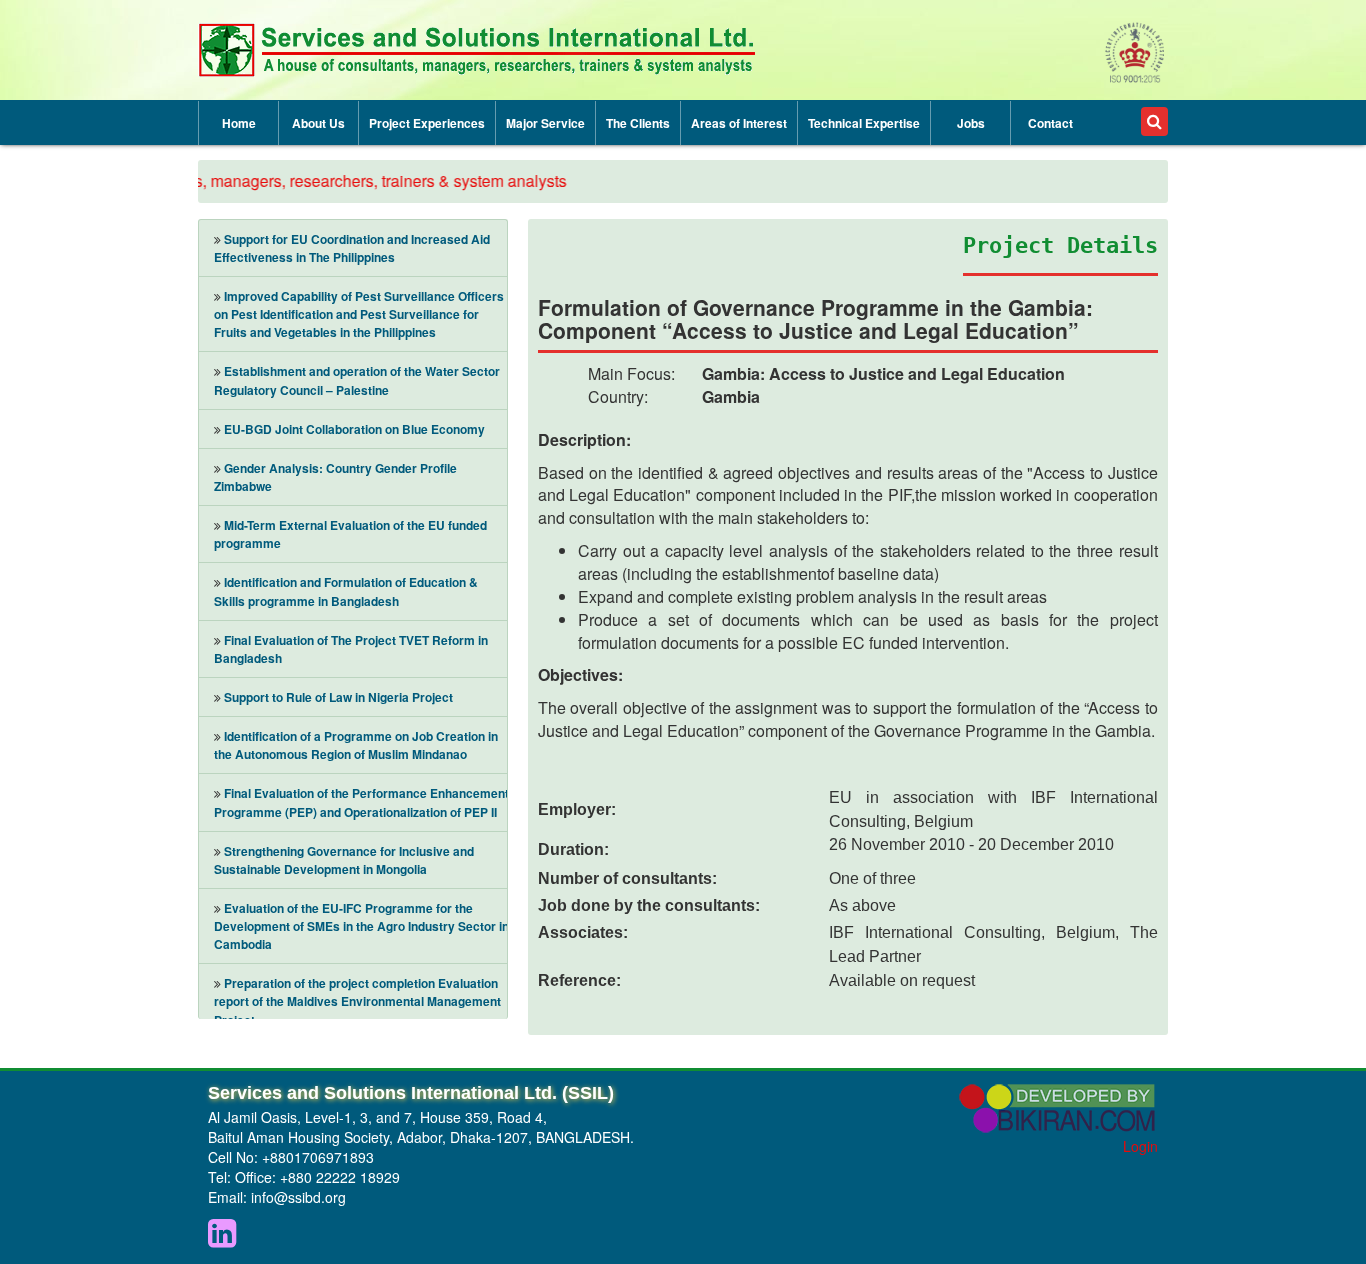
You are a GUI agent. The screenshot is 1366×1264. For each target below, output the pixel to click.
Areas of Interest (739, 123)
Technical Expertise (864, 123)
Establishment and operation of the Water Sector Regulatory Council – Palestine (357, 380)
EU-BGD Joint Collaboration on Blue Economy (354, 429)
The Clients (638, 123)
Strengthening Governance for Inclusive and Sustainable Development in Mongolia (344, 860)
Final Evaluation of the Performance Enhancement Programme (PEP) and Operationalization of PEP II (361, 802)
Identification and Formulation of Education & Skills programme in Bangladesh (346, 591)
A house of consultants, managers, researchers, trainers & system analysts (285, 180)
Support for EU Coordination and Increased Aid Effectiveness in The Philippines (352, 248)
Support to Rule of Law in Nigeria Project (338, 697)
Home (239, 123)
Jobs (971, 123)
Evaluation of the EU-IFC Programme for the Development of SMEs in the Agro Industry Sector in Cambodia (361, 926)
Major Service (545, 123)
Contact (1050, 123)
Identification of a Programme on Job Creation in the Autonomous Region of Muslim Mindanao (356, 745)
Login (1140, 1146)
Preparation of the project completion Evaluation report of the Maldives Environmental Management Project (357, 1001)
